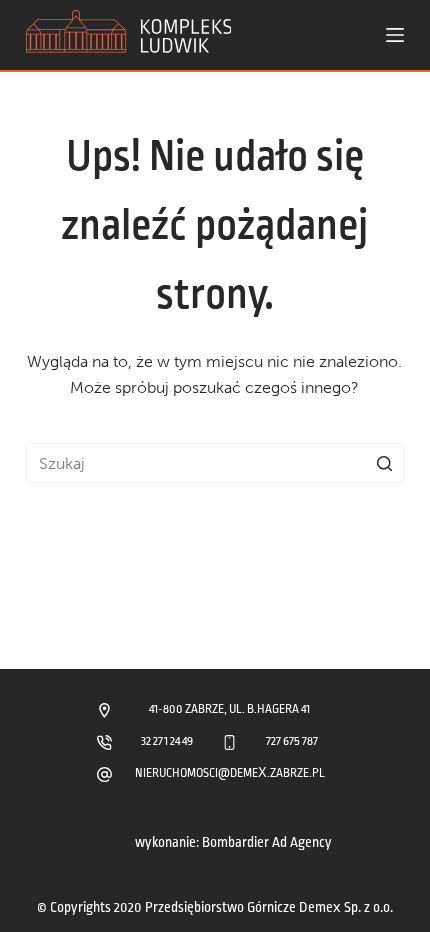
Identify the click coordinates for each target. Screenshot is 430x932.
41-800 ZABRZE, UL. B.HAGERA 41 (229, 709)
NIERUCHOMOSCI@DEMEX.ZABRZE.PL (230, 773)
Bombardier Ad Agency (267, 842)
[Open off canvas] (395, 35)
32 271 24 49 (167, 741)
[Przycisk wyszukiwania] (384, 463)
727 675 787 (292, 741)
